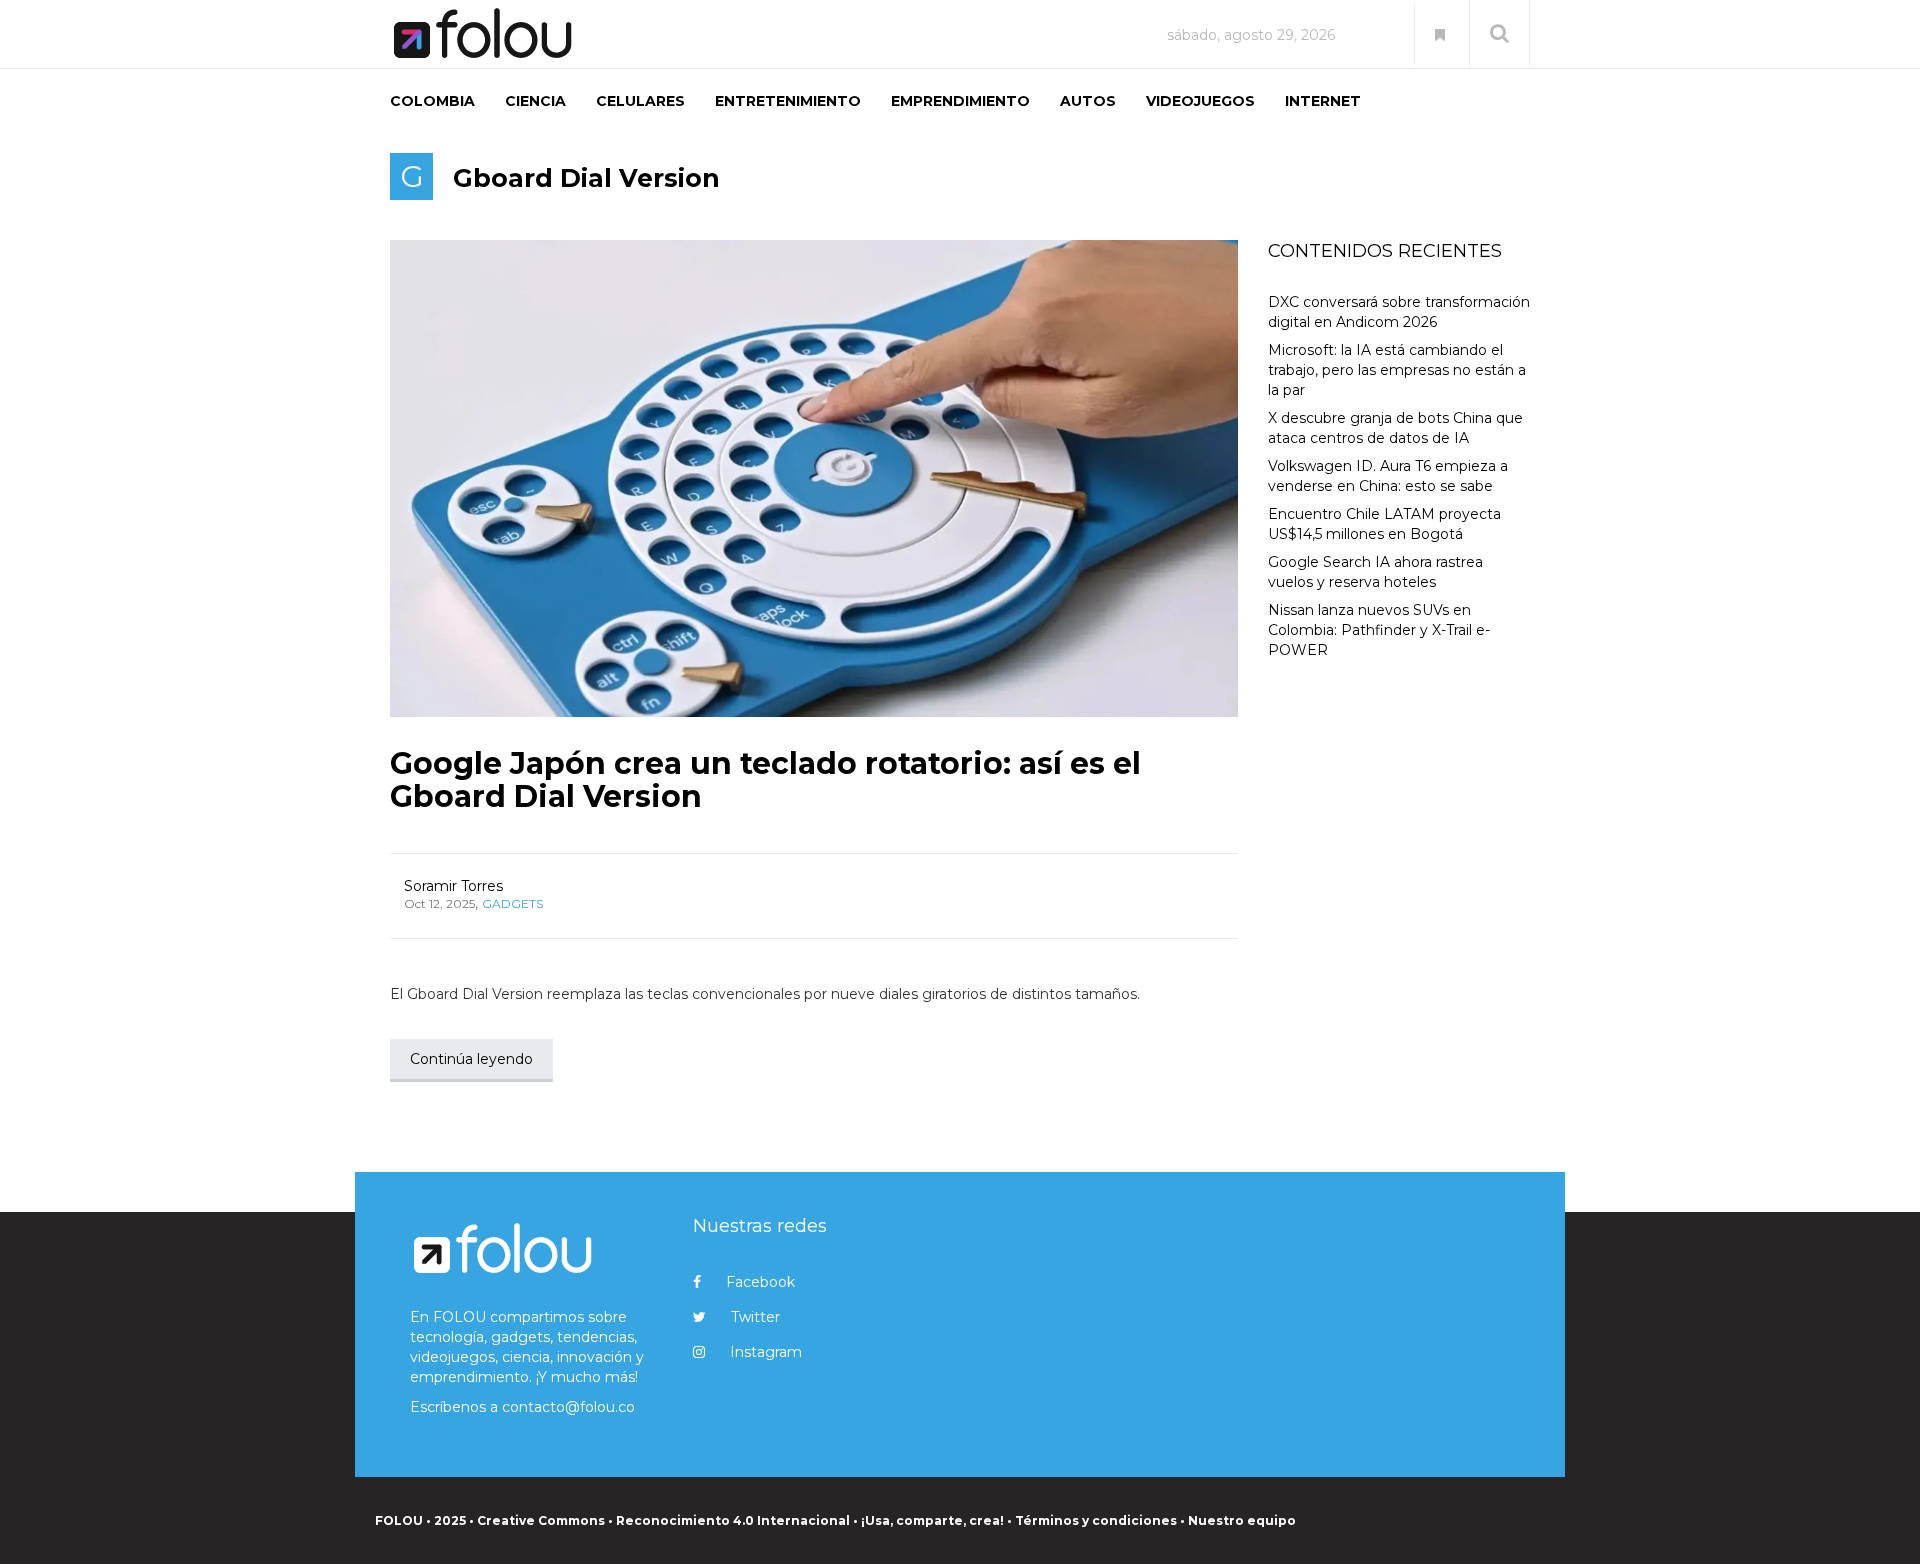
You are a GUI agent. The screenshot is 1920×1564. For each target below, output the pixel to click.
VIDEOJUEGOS (1200, 101)
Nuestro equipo (1242, 1520)
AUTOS (1088, 101)
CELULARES (640, 101)
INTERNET (1323, 101)
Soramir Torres (453, 886)
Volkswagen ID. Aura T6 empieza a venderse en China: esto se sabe (1388, 476)
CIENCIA (535, 101)
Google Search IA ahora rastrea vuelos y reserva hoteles (1375, 572)
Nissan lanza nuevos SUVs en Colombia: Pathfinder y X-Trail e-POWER (1379, 630)
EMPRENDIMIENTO (960, 101)
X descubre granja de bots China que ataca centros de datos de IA (1395, 428)
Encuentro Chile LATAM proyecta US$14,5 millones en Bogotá (1384, 524)
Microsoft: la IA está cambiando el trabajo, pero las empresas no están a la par (1397, 370)
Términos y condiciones (1096, 1520)
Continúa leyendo (471, 1059)
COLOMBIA (432, 101)
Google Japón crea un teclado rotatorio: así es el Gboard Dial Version (765, 780)
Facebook (760, 1282)
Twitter (755, 1317)
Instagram (766, 1352)
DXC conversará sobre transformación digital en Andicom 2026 (1399, 312)
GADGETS (512, 903)
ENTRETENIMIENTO (788, 101)
